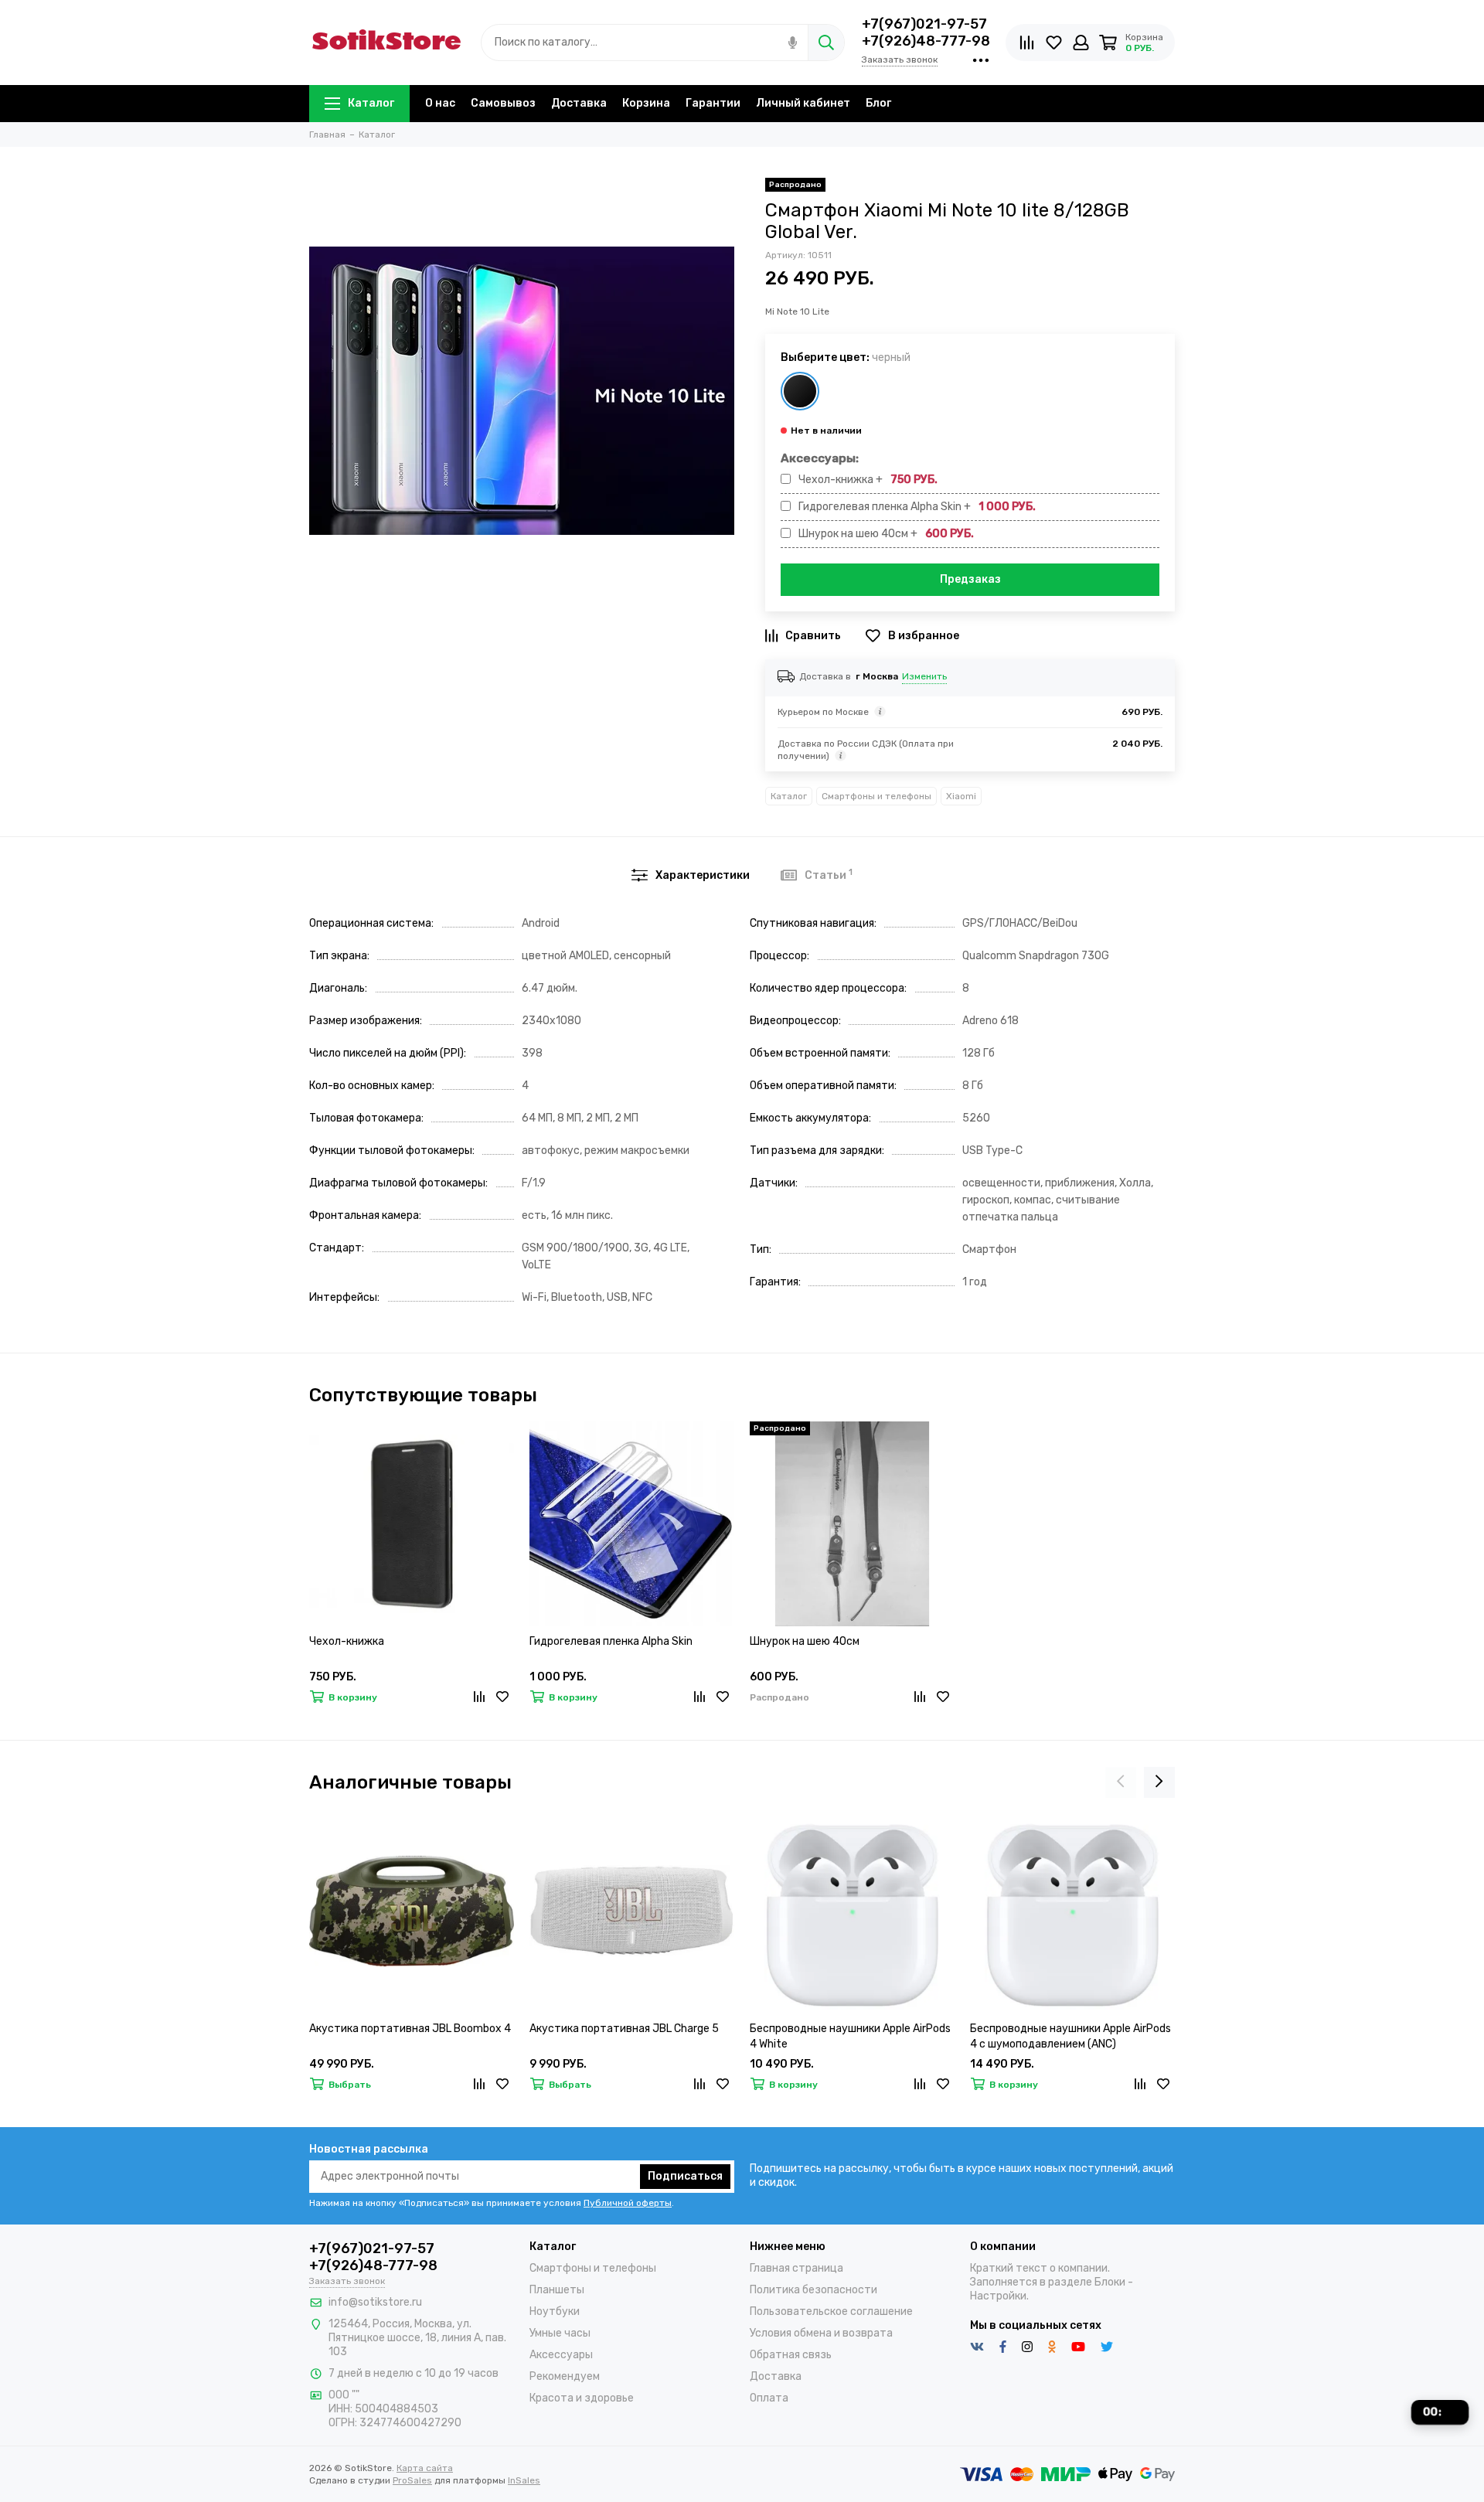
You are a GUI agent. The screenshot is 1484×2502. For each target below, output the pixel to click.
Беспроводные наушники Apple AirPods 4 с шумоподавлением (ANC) (1070, 2036)
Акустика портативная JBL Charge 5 (624, 2029)
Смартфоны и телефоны (876, 796)
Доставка (579, 103)
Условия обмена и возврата (821, 2333)
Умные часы (560, 2333)
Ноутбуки (555, 2311)
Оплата (769, 2398)
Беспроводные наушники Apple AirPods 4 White (850, 2036)
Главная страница (796, 2268)
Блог (878, 103)
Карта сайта (425, 2468)
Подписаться (685, 2176)
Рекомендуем (565, 2376)
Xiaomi (961, 796)
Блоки (1110, 2282)
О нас (440, 103)
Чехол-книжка (347, 1641)
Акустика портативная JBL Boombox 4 (410, 2029)
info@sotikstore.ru (375, 2302)
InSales (524, 2480)
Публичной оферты (628, 2203)
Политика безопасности (813, 2290)
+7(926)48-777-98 (926, 41)
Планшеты (557, 2290)
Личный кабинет (803, 103)
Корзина (646, 103)
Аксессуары (561, 2355)
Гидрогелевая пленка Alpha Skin (611, 1641)
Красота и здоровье (582, 2398)
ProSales (412, 2480)
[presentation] (1121, 1782)
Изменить (924, 676)
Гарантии (713, 103)
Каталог (371, 103)
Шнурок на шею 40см (805, 1641)
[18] (800, 391)
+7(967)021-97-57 (924, 24)
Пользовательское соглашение (831, 2311)
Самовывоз (503, 103)
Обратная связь (791, 2355)
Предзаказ (970, 579)
